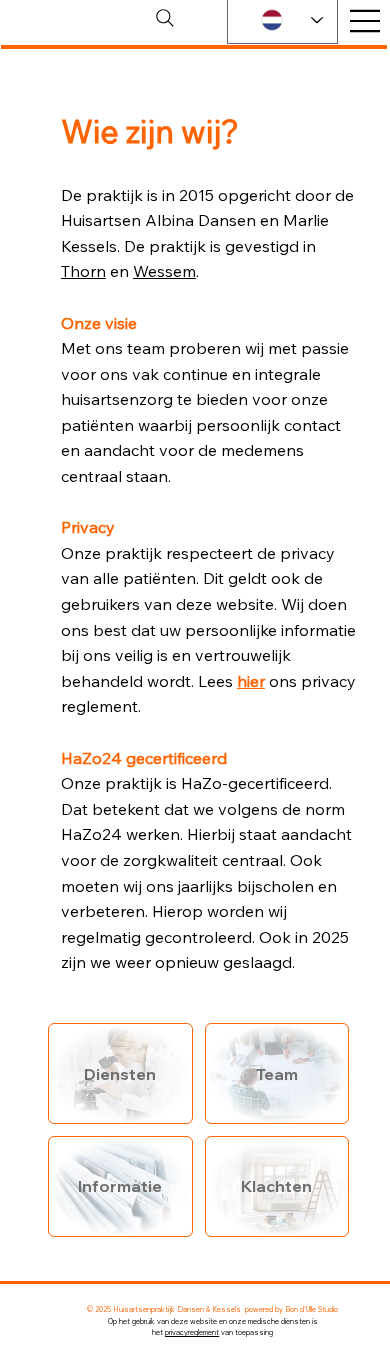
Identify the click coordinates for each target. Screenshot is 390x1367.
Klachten (276, 1186)
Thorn (83, 271)
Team (277, 1074)
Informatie (120, 1186)
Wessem (164, 271)
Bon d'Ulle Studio (311, 1309)
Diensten (120, 1074)
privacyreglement (192, 1332)
